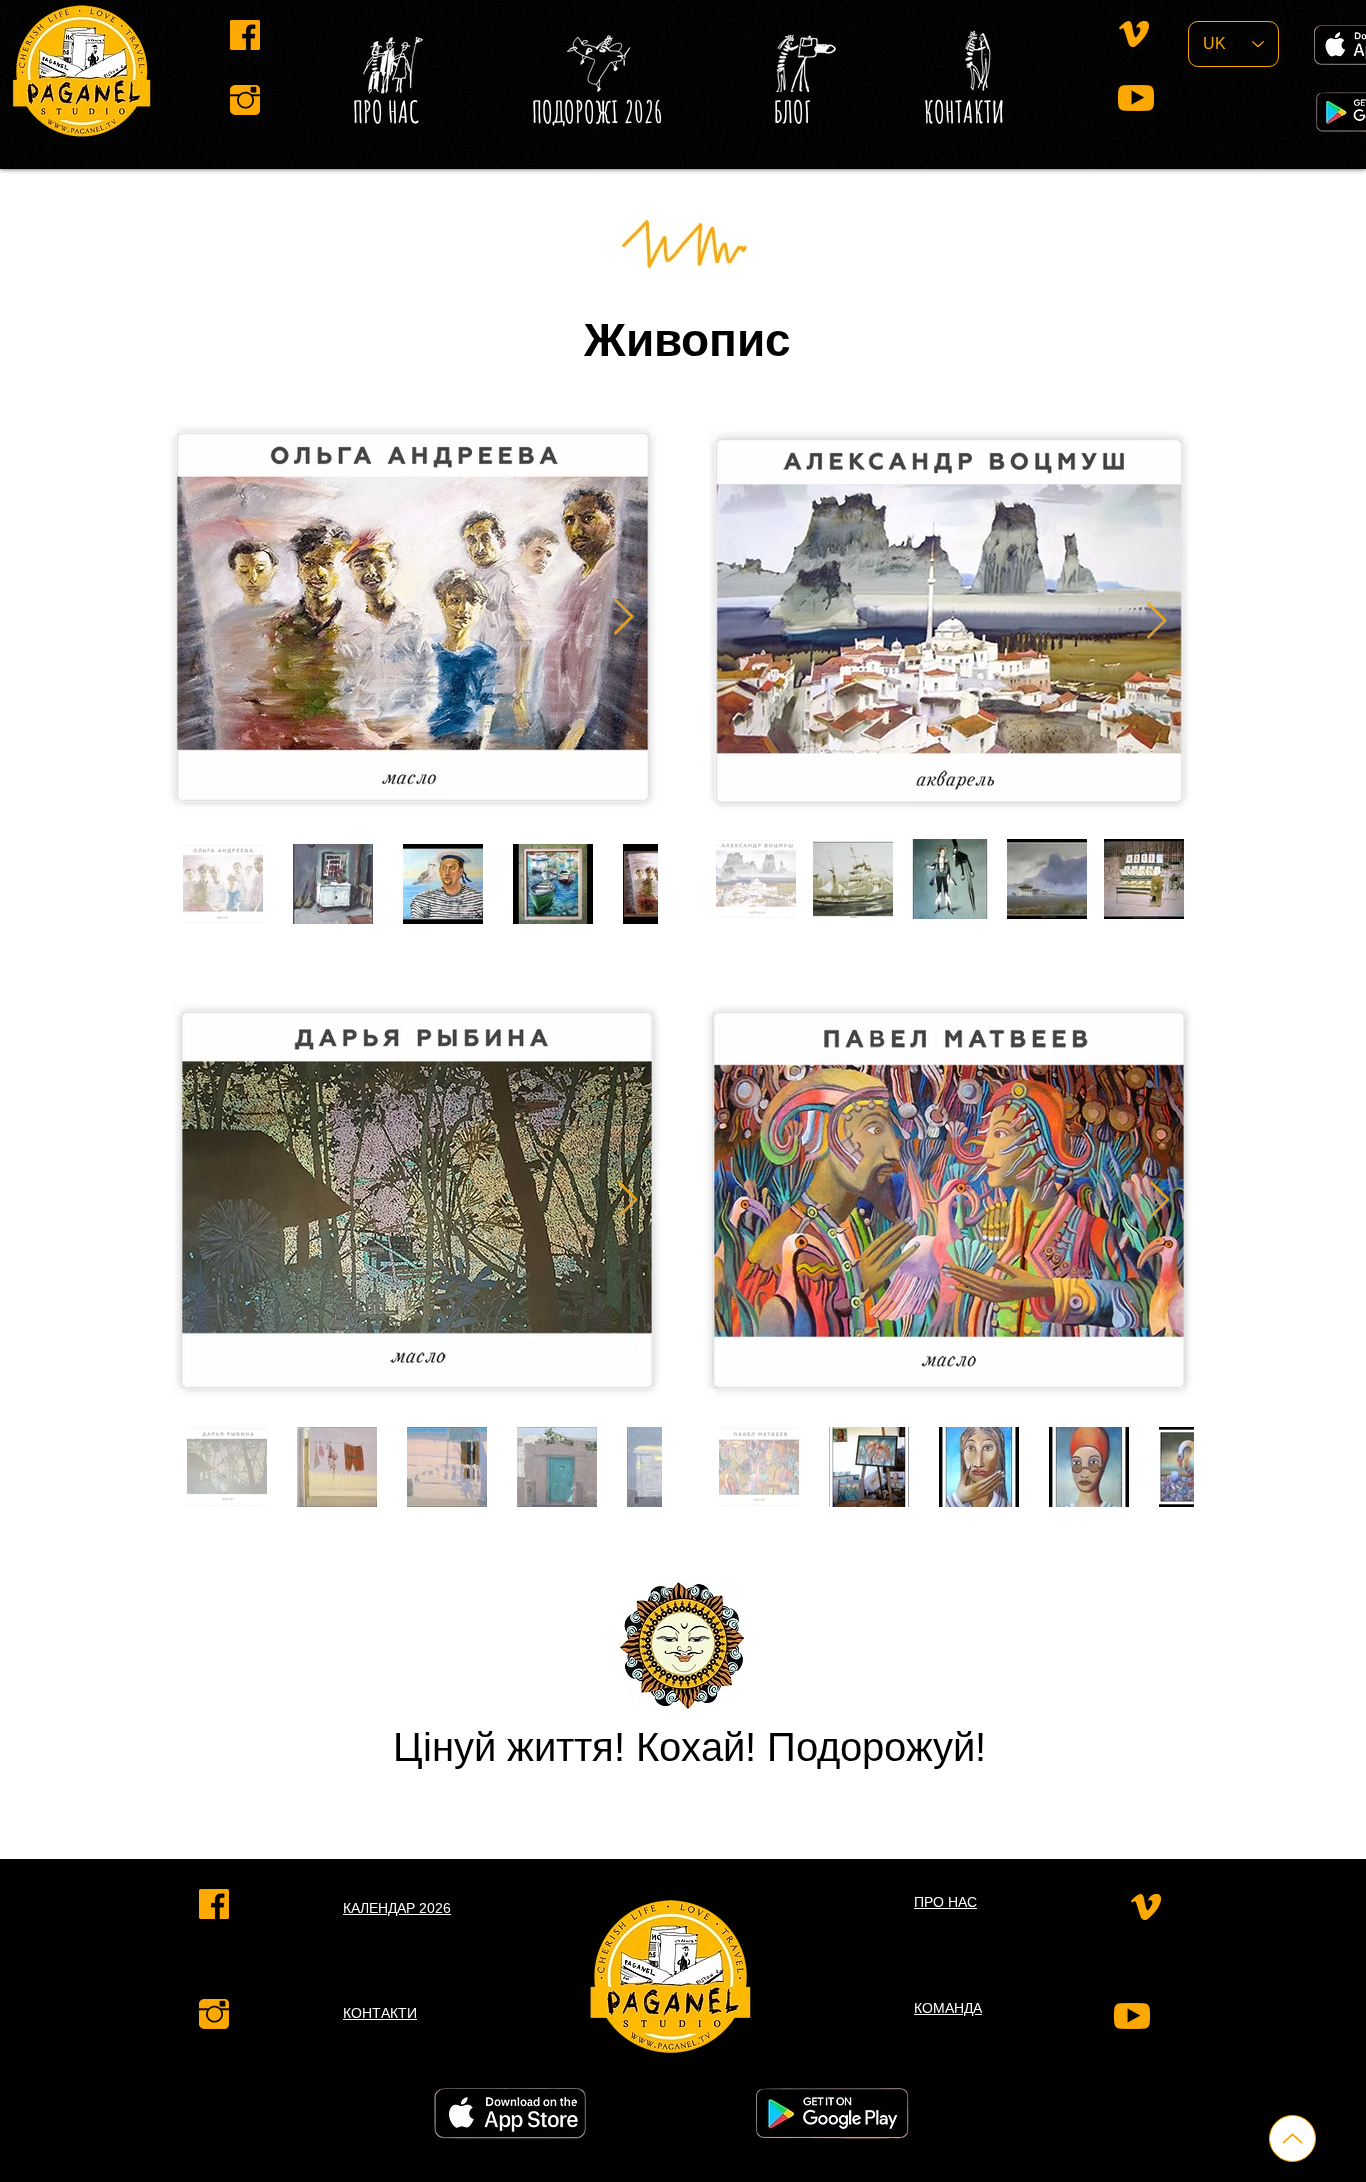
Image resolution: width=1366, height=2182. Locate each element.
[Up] (1292, 2138)
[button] (793, 111)
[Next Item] (623, 617)
